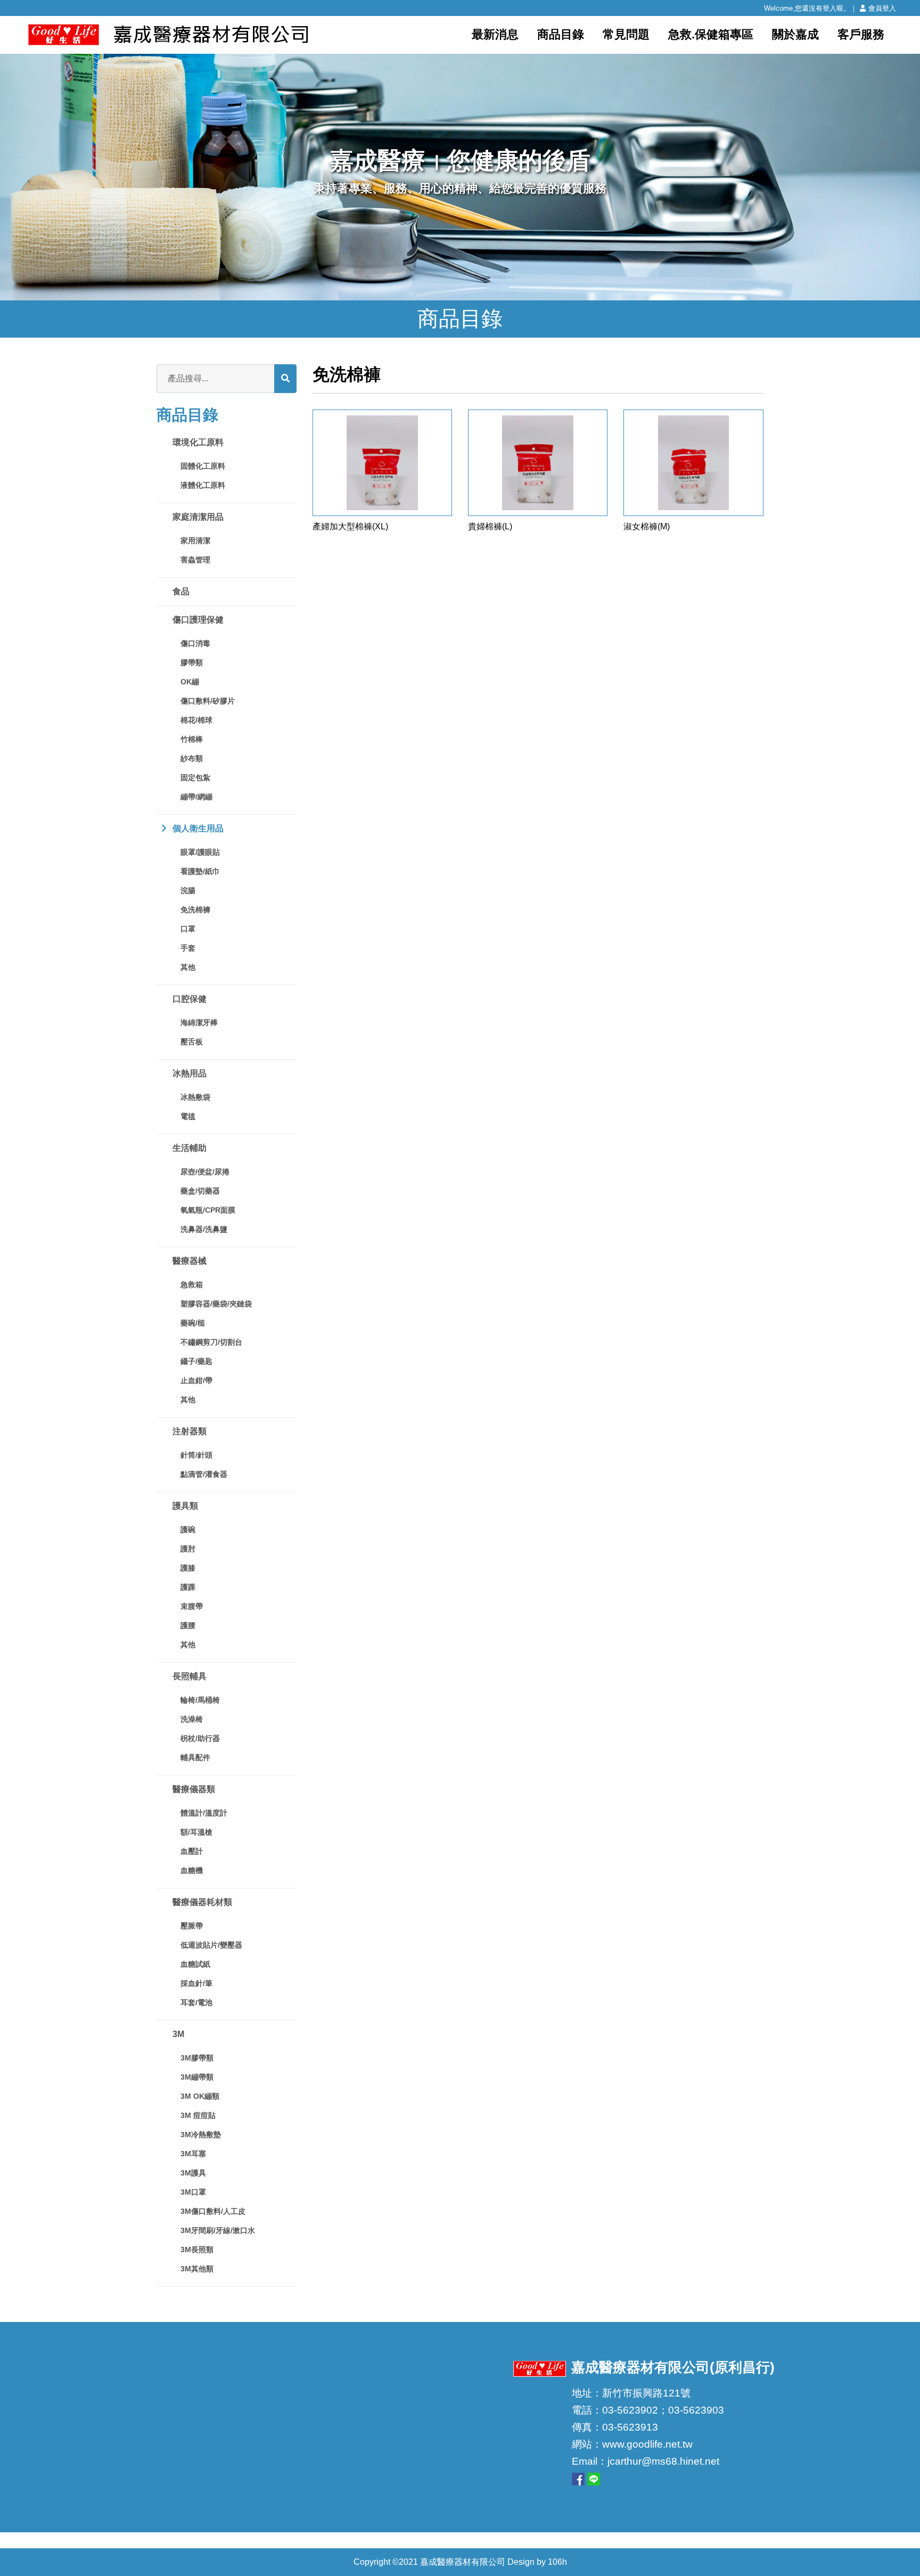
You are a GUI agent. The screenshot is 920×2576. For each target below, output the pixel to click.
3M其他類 (197, 2269)
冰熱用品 (190, 1073)
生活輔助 (190, 1148)
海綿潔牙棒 (199, 1023)
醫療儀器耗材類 (202, 1902)
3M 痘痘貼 (198, 2115)
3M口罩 (193, 2192)
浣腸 (188, 890)
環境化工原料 (198, 442)
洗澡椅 (192, 1719)
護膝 (188, 1568)
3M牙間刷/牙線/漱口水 (218, 2230)
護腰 (188, 1625)
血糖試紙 (195, 1964)
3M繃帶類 (197, 2077)
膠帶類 (192, 663)
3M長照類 (197, 2250)
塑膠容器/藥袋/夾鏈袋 (216, 1304)
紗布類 (192, 758)
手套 (188, 948)
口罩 (188, 929)
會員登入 (882, 8)
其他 (188, 967)
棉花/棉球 (196, 720)
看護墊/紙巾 (200, 871)
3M (178, 2034)
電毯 (188, 1116)
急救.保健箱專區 (711, 34)
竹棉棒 (192, 739)
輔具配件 (195, 1757)
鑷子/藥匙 (196, 1361)
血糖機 (192, 1870)
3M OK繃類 (200, 2096)
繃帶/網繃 (196, 797)
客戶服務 (861, 34)
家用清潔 (195, 541)
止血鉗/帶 (196, 1380)
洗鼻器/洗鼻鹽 (204, 1229)
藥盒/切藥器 (200, 1191)
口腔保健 (190, 999)
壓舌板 (192, 1042)
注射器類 (190, 1431)
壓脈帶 (192, 1926)
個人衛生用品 (198, 828)
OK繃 (190, 682)
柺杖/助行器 (200, 1738)
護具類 (185, 1506)
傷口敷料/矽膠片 (208, 701)
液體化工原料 (203, 485)
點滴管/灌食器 (204, 1474)
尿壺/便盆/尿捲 (205, 1172)
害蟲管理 (195, 560)
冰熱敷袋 (195, 1097)
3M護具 (193, 2173)
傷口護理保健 (198, 620)
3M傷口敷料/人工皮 (213, 2211)
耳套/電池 (196, 2002)
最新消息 (495, 34)
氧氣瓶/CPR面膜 (208, 1210)
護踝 (188, 1587)
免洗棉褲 (195, 910)
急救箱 (192, 1285)
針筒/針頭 (196, 1455)
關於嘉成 (795, 34)
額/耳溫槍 (196, 1832)
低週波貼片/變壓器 (211, 1945)
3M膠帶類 (197, 2058)
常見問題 (626, 34)
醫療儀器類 (194, 1789)
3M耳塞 (193, 2154)
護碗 (188, 1530)
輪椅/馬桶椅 (200, 1700)
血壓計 (192, 1851)
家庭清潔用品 (198, 517)
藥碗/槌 (193, 1323)
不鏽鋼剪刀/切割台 (211, 1342)
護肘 (188, 1549)
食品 (181, 591)
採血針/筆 (196, 1983)
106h (557, 2562)
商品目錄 (561, 34)
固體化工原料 (203, 466)
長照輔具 (190, 1676)
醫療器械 (190, 1261)
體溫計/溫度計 (204, 1813)
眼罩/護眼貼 (200, 852)
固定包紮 (195, 778)
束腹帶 (192, 1606)
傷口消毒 (195, 643)
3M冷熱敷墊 (201, 2135)
